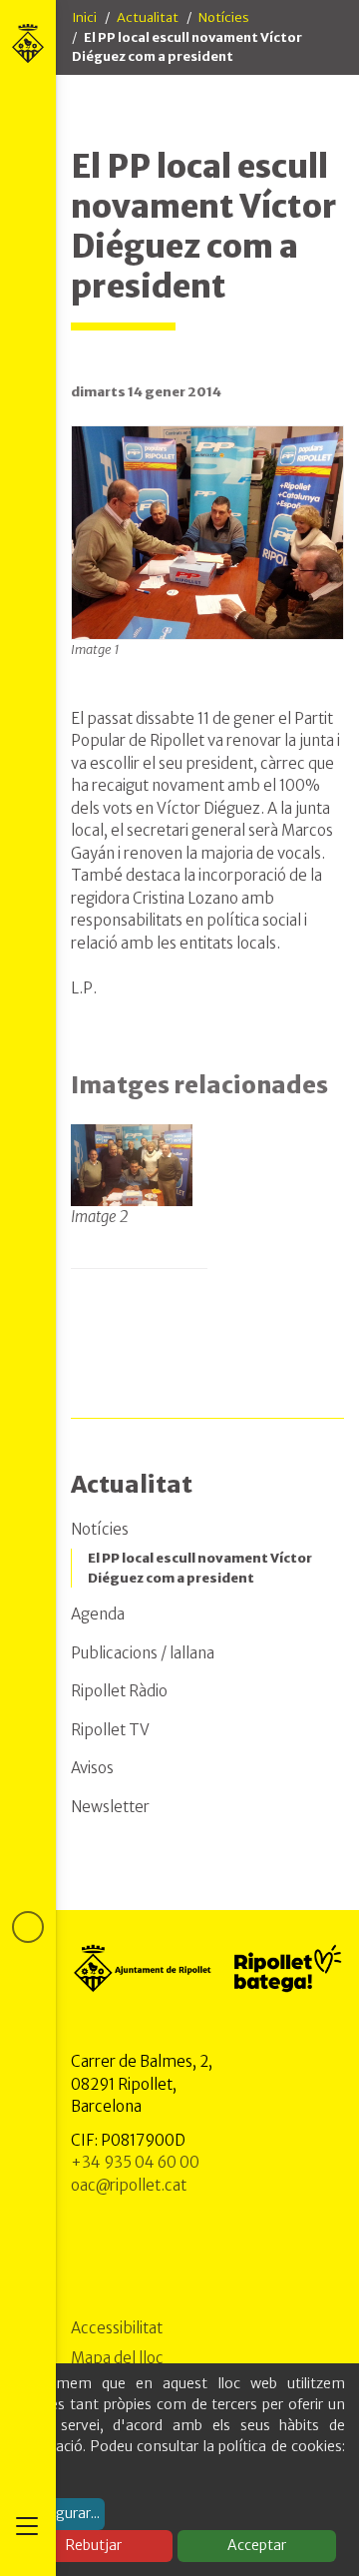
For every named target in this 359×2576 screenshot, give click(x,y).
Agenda (98, 1614)
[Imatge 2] (132, 1164)
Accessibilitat (117, 2328)
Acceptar (257, 2545)
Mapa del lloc (117, 2358)
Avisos (92, 1768)
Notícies (224, 17)
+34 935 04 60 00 (135, 2162)
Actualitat (148, 17)
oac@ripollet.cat (129, 2185)
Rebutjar (94, 2545)
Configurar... (60, 2513)
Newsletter (110, 1807)
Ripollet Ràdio (119, 1691)
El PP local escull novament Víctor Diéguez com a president (200, 1568)
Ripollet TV (110, 1730)
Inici (84, 17)
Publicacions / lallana (143, 1653)
